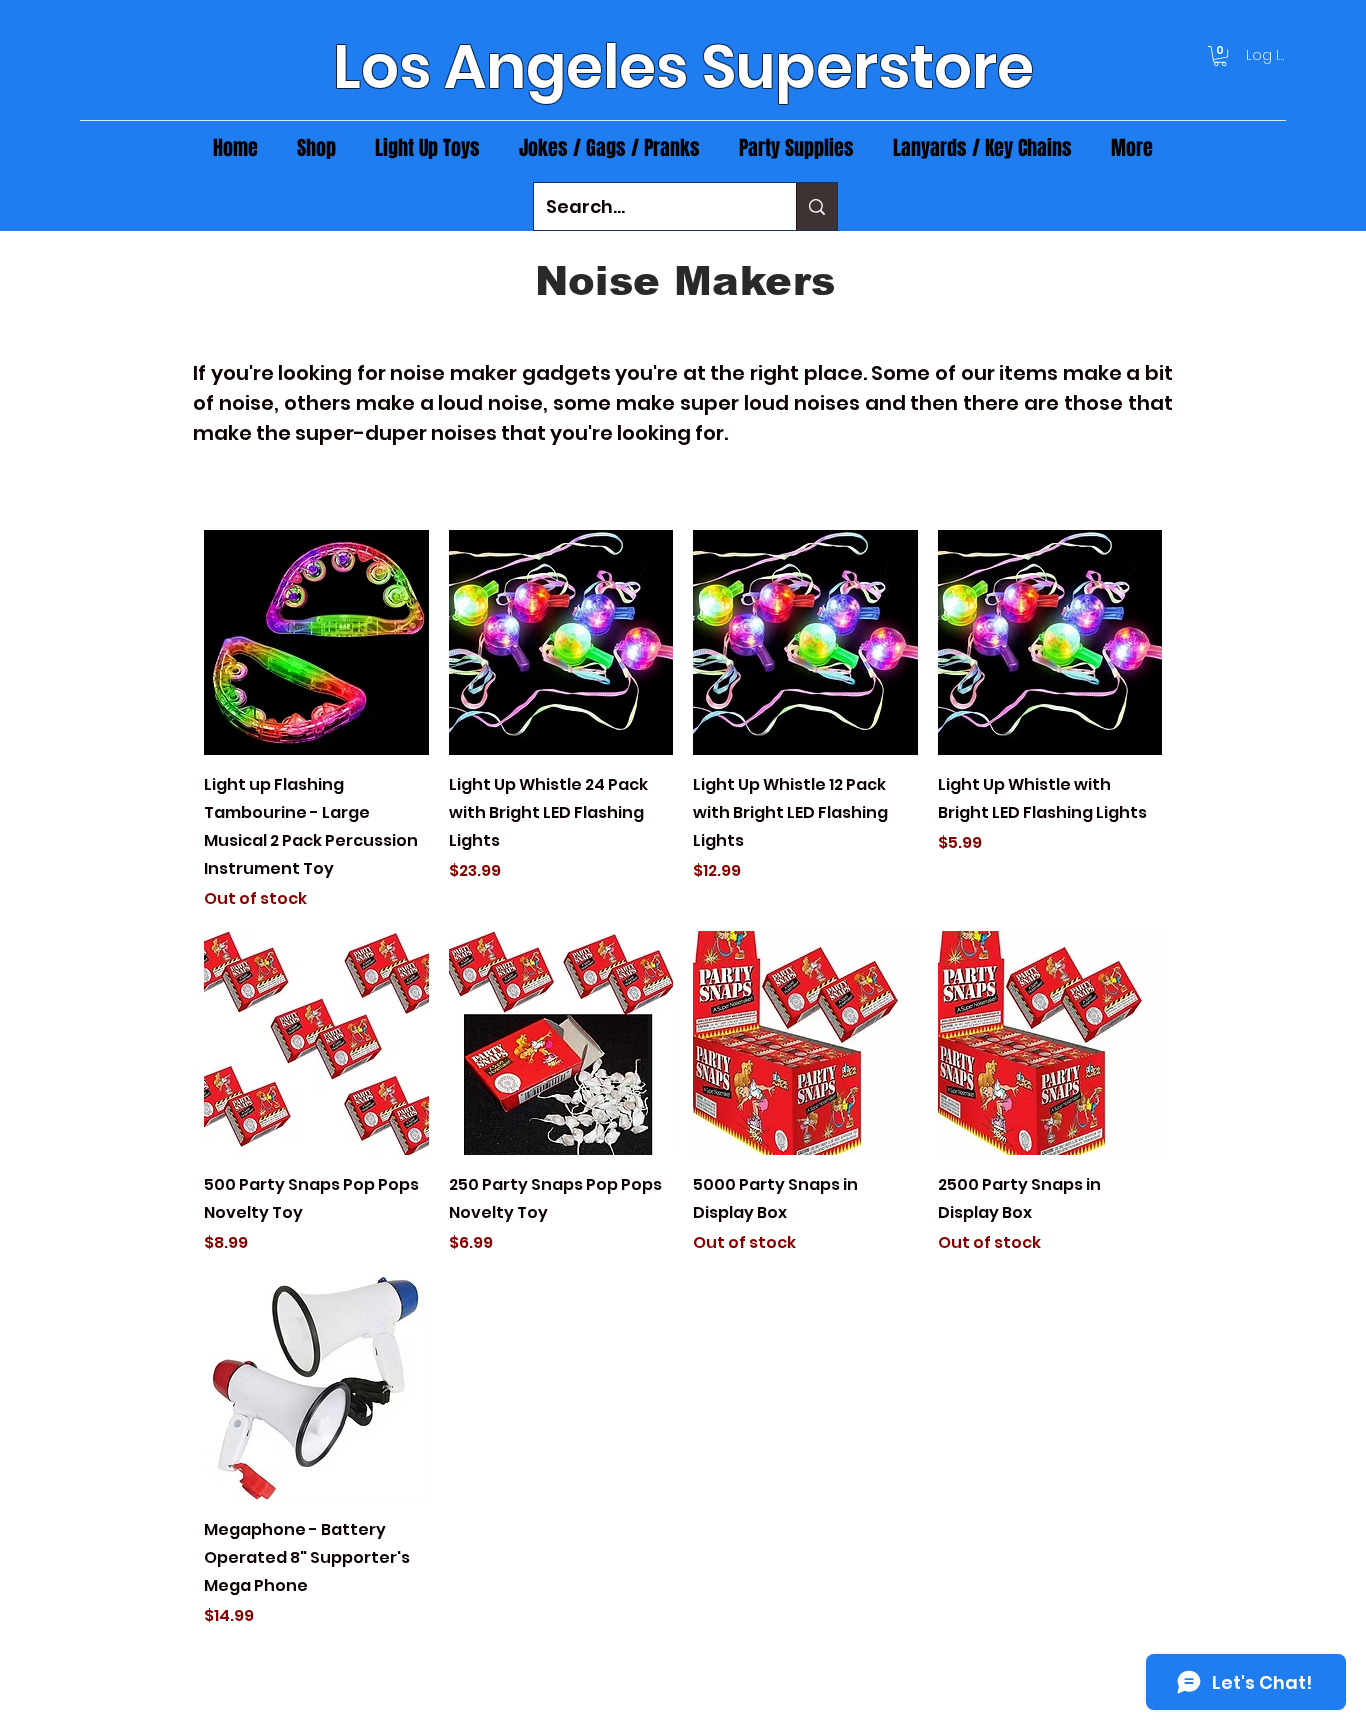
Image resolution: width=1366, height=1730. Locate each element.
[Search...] (816, 206)
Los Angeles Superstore (683, 67)
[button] (1220, 56)
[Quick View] (316, 642)
